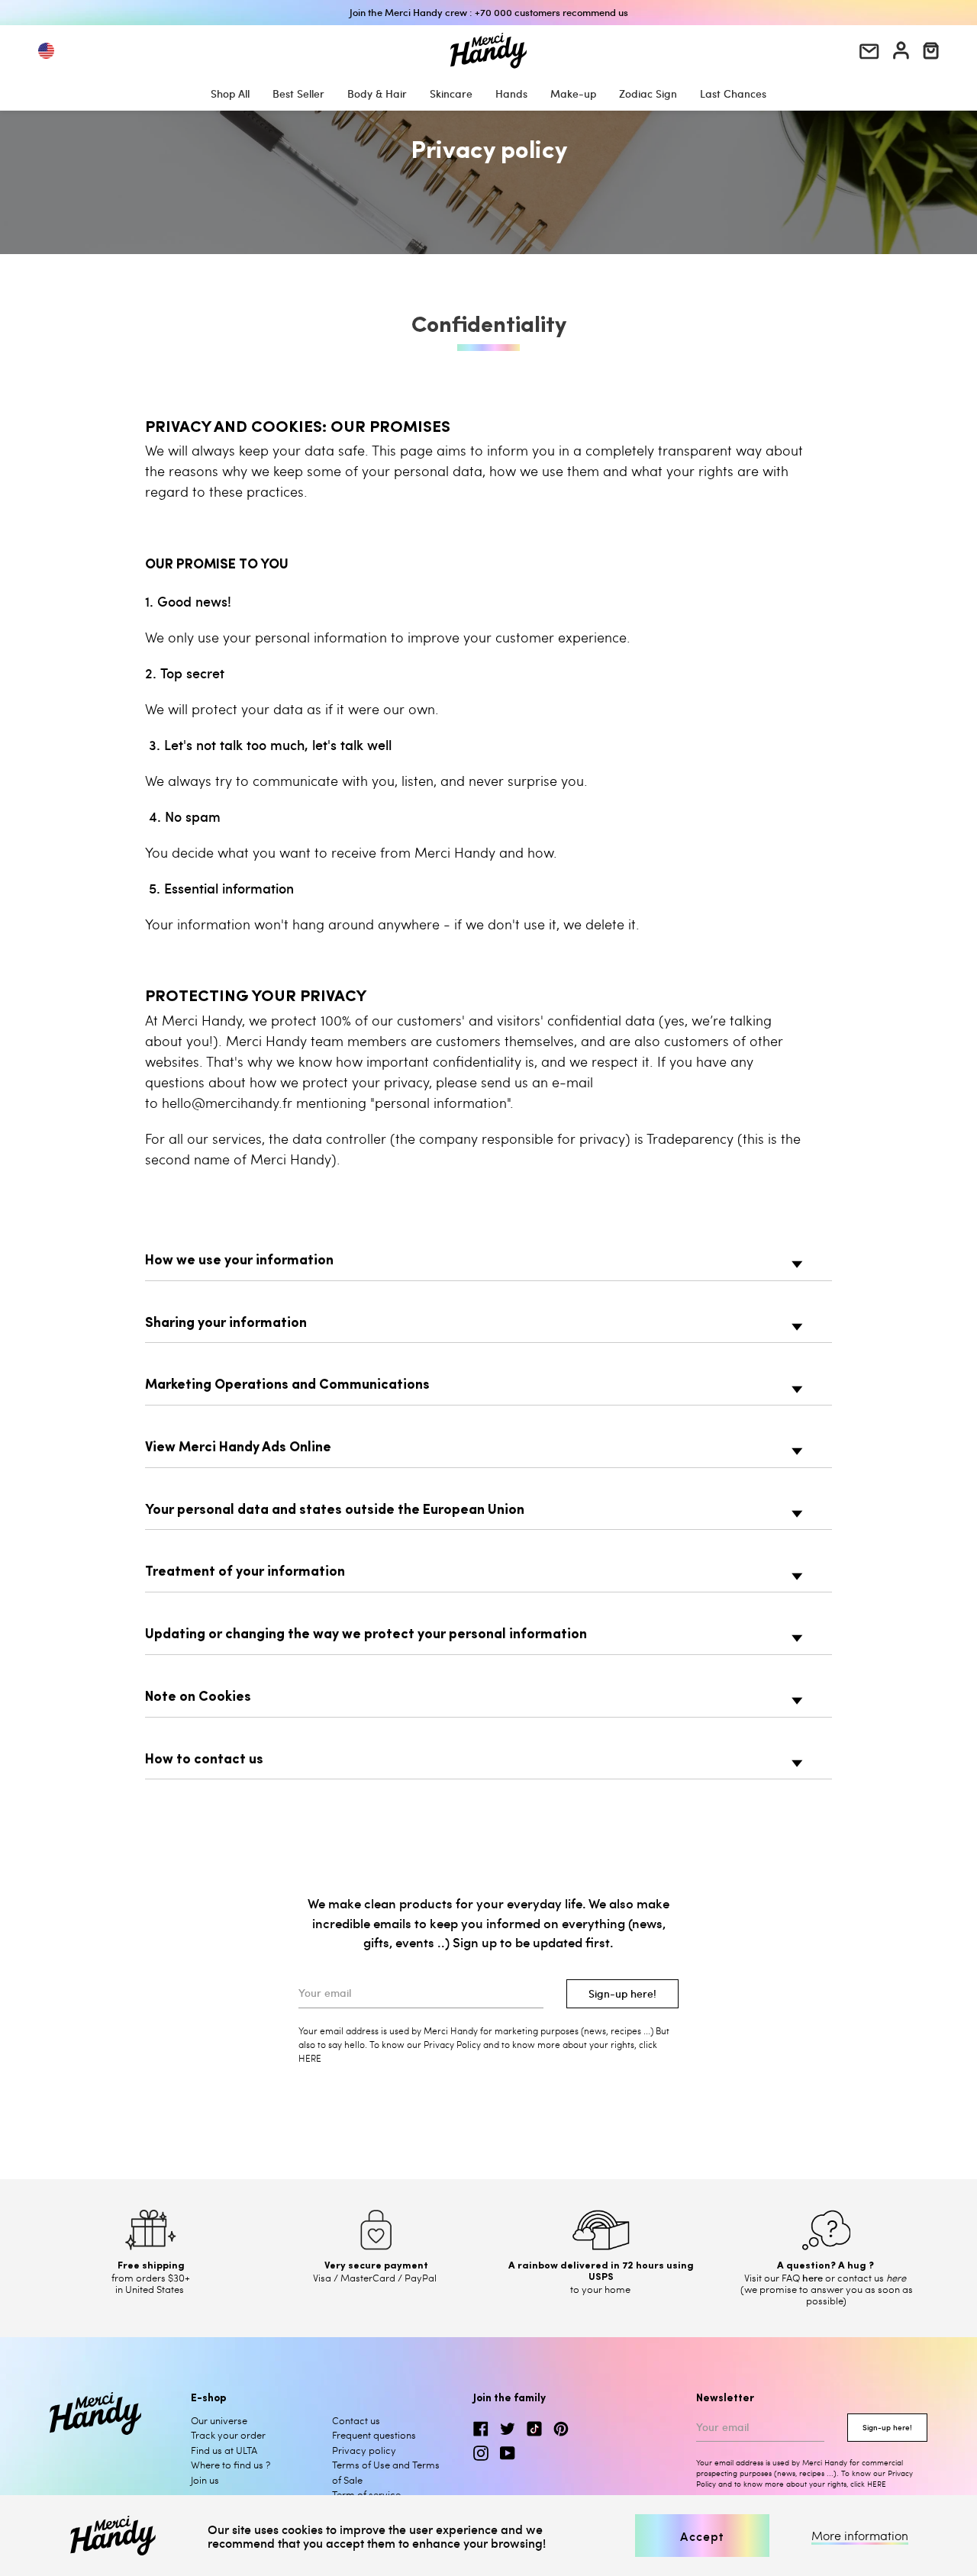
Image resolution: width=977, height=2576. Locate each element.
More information (860, 2536)
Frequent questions (374, 2435)
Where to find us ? (231, 2465)
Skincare (451, 93)
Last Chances (733, 93)
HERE (877, 2484)
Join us (205, 2480)
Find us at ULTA (224, 2450)
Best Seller (298, 93)
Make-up (573, 93)
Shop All (230, 93)
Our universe (219, 2420)
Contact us (356, 2420)
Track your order (228, 2435)
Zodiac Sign (648, 93)
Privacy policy (364, 2450)
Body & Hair (377, 93)
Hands (511, 93)
